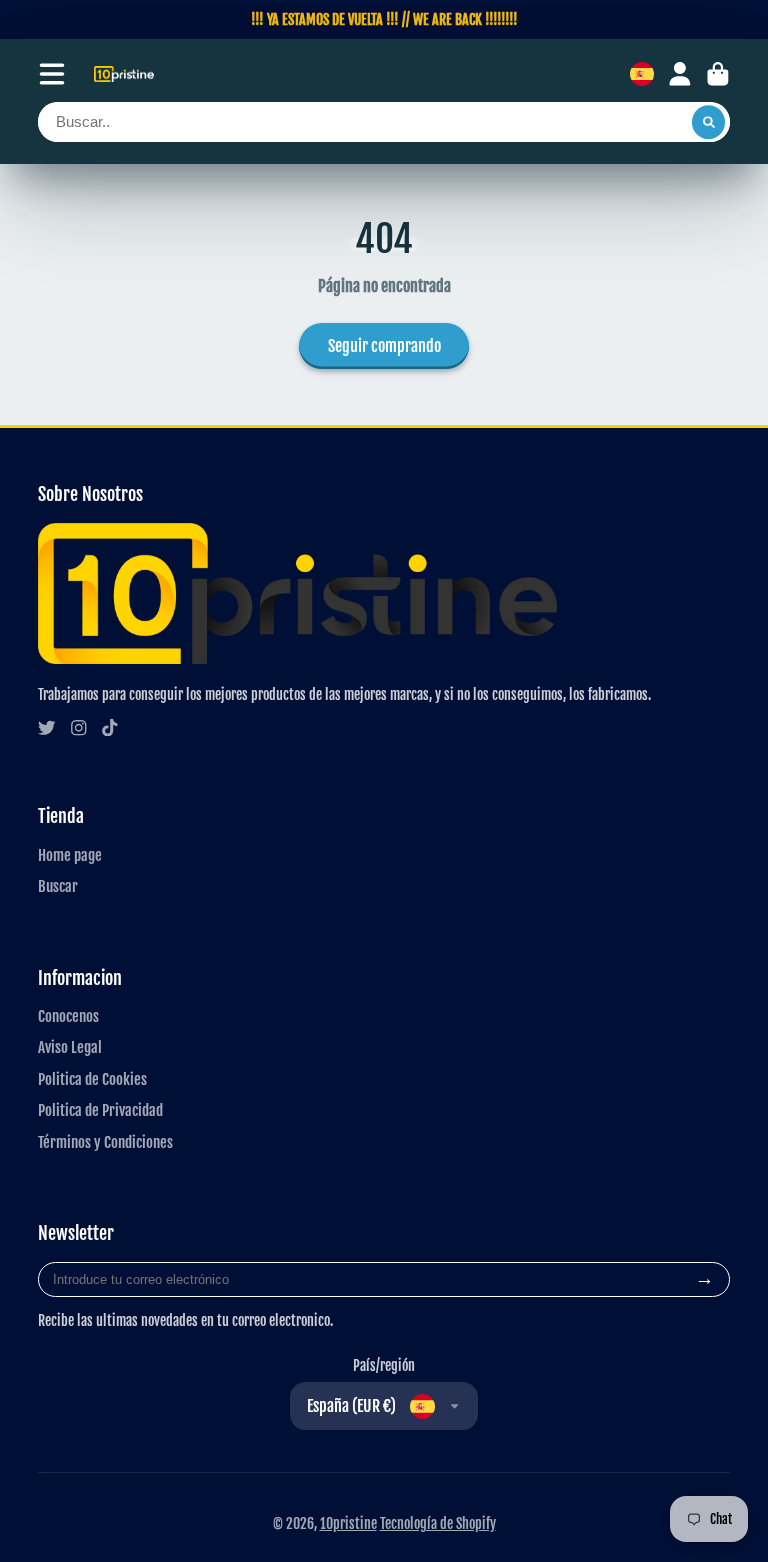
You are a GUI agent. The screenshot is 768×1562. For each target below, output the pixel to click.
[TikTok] (110, 728)
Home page (70, 855)
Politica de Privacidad (100, 1110)
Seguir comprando (384, 346)
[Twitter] (47, 728)
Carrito (718, 74)
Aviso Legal (70, 1047)
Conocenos (68, 1016)
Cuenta (680, 74)
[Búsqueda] (709, 122)
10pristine (348, 1523)
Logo (124, 74)
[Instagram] (79, 728)
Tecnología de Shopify (438, 1523)
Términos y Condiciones (105, 1142)
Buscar (58, 886)
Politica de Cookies (92, 1079)
